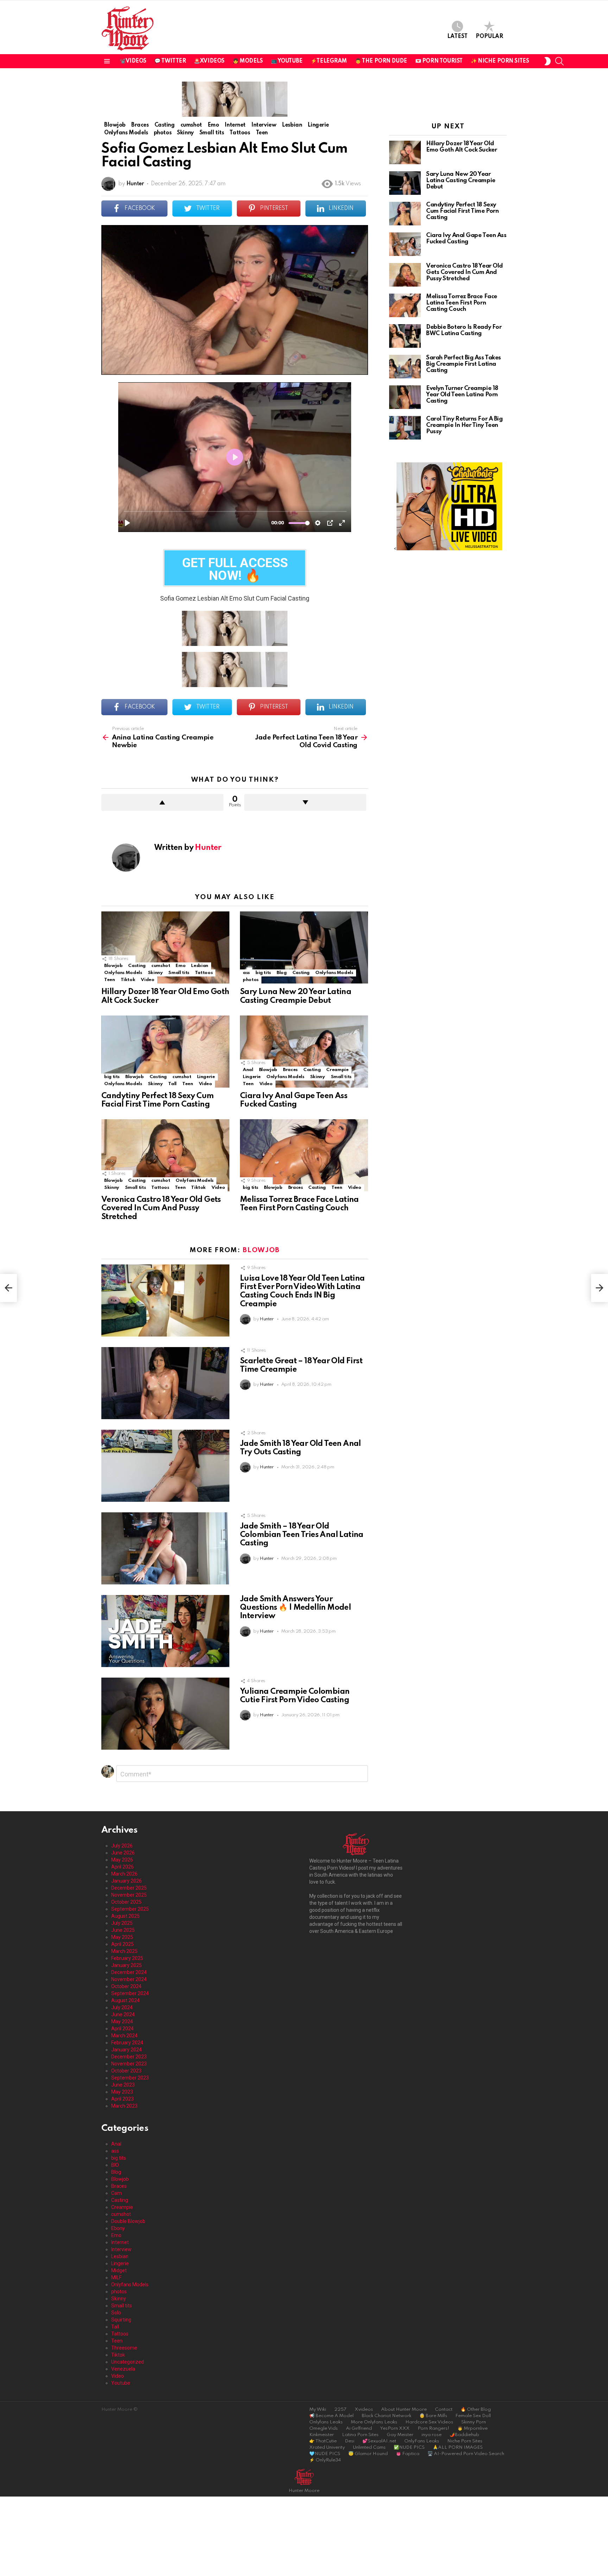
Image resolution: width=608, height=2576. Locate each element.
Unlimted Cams (369, 2447)
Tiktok (128, 980)
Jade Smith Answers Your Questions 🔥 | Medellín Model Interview (295, 1608)
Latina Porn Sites (360, 2435)
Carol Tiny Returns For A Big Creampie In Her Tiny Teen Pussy (464, 425)
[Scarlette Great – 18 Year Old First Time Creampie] (165, 1383)
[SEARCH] (559, 61)
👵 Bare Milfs (433, 2416)
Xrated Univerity (327, 2447)
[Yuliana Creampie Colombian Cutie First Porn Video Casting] (165, 1714)
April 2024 (122, 2029)
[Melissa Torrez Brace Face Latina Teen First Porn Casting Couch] (304, 1155)
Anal (248, 1070)
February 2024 (127, 2043)
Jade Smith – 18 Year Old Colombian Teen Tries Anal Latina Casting (302, 1535)
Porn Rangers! (433, 2428)
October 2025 (126, 1902)
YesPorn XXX (395, 2428)
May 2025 (122, 1937)
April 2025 (122, 1944)
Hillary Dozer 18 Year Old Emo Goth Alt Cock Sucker (461, 147)
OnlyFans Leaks (422, 2441)
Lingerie (206, 1077)
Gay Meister (400, 2435)
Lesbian (199, 966)
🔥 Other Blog (476, 2410)
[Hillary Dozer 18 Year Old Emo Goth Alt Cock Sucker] (165, 947)
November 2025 (129, 1895)
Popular (489, 37)
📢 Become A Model (331, 2416)
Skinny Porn (474, 2422)
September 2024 (130, 1993)
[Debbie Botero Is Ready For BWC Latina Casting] (405, 336)
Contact (444, 2410)
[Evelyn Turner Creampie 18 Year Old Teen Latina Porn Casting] (405, 397)
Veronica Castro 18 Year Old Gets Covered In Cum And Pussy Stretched (161, 1208)
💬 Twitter (170, 61)
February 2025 (127, 1958)
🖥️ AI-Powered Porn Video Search (466, 2454)
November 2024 (129, 1979)
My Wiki (318, 2410)
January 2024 (126, 2050)
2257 (340, 2410)
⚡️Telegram (329, 61)
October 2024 (126, 1986)
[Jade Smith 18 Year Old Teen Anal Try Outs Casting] (165, 1466)
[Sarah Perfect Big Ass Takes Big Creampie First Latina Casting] (405, 367)
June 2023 (123, 2085)
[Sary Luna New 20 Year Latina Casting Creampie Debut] (304, 947)
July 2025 (122, 1923)
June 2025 (123, 1930)
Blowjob (113, 966)
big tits (263, 973)
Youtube (121, 2383)
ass (246, 973)
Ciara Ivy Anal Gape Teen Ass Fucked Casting (466, 239)
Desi (350, 2441)
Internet (120, 2242)
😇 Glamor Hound (368, 2454)
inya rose (432, 2435)
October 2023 (126, 2071)
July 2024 (122, 2007)
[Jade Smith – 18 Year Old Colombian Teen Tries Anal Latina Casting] (165, 1548)
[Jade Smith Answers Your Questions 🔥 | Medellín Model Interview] (165, 1631)
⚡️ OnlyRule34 (325, 2460)
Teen (110, 980)
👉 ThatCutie (323, 2441)
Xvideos (364, 2410)
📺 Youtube (287, 61)
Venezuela (123, 2369)
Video (147, 980)
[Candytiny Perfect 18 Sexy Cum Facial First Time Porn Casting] (165, 1052)
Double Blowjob (128, 2221)
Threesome (124, 2348)
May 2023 (122, 2092)
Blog (282, 973)
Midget (119, 2270)
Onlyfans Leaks (326, 2422)
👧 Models (248, 61)
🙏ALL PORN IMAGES (458, 2447)
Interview (121, 2249)
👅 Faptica (408, 2454)
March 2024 (124, 2036)
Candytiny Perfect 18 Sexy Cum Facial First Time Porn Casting (462, 211)
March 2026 (124, 1874)
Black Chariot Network (387, 2416)
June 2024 (123, 2014)
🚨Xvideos (209, 61)
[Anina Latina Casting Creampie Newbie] (8, 1288)
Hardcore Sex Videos (429, 2422)
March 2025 (124, 1951)
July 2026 (122, 1846)
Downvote (305, 802)
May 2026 (122, 1860)
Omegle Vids (324, 2428)
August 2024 (125, 2000)
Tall (172, 1084)
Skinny (155, 973)
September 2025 (130, 1909)
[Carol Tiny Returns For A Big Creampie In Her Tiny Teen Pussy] (405, 428)
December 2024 (129, 1972)
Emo (180, 966)
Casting (137, 966)
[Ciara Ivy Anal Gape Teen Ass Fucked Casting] (304, 1052)
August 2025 (125, 1916)
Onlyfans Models (123, 973)
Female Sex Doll (473, 2416)
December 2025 (129, 1888)
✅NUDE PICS (409, 2447)
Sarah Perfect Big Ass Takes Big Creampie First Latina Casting (464, 364)
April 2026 (122, 1867)
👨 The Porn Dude (381, 61)
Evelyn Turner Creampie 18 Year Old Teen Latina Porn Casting (462, 395)
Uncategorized (128, 2362)
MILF (116, 2277)
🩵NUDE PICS (325, 2454)
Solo (116, 2313)
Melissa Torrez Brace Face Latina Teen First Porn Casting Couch (462, 303)
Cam (116, 2193)
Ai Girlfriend (359, 2428)
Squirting (121, 2320)
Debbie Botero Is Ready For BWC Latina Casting (464, 330)
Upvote (162, 802)
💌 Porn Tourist (439, 61)
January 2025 (126, 1965)
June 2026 (123, 1853)
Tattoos (204, 973)
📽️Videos (133, 61)
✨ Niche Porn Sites (500, 61)
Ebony (118, 2228)
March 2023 (124, 2106)
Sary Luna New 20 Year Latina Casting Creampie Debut (461, 181)
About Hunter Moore (404, 2410)
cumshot (161, 966)
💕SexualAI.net (379, 2441)
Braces (290, 1070)
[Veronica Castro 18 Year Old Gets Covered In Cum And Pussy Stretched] (165, 1155)
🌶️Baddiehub (464, 2435)
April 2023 (122, 2099)
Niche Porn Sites (465, 2441)
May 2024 (122, 2021)
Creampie (337, 1070)
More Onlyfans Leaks (374, 2422)
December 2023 (129, 2057)
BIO (115, 2165)
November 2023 (129, 2064)
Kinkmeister (322, 2435)
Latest (457, 37)
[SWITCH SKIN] (547, 61)
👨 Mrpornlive (473, 2428)
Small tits (179, 973)
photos (251, 980)
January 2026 (126, 1881)
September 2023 (130, 2078)
